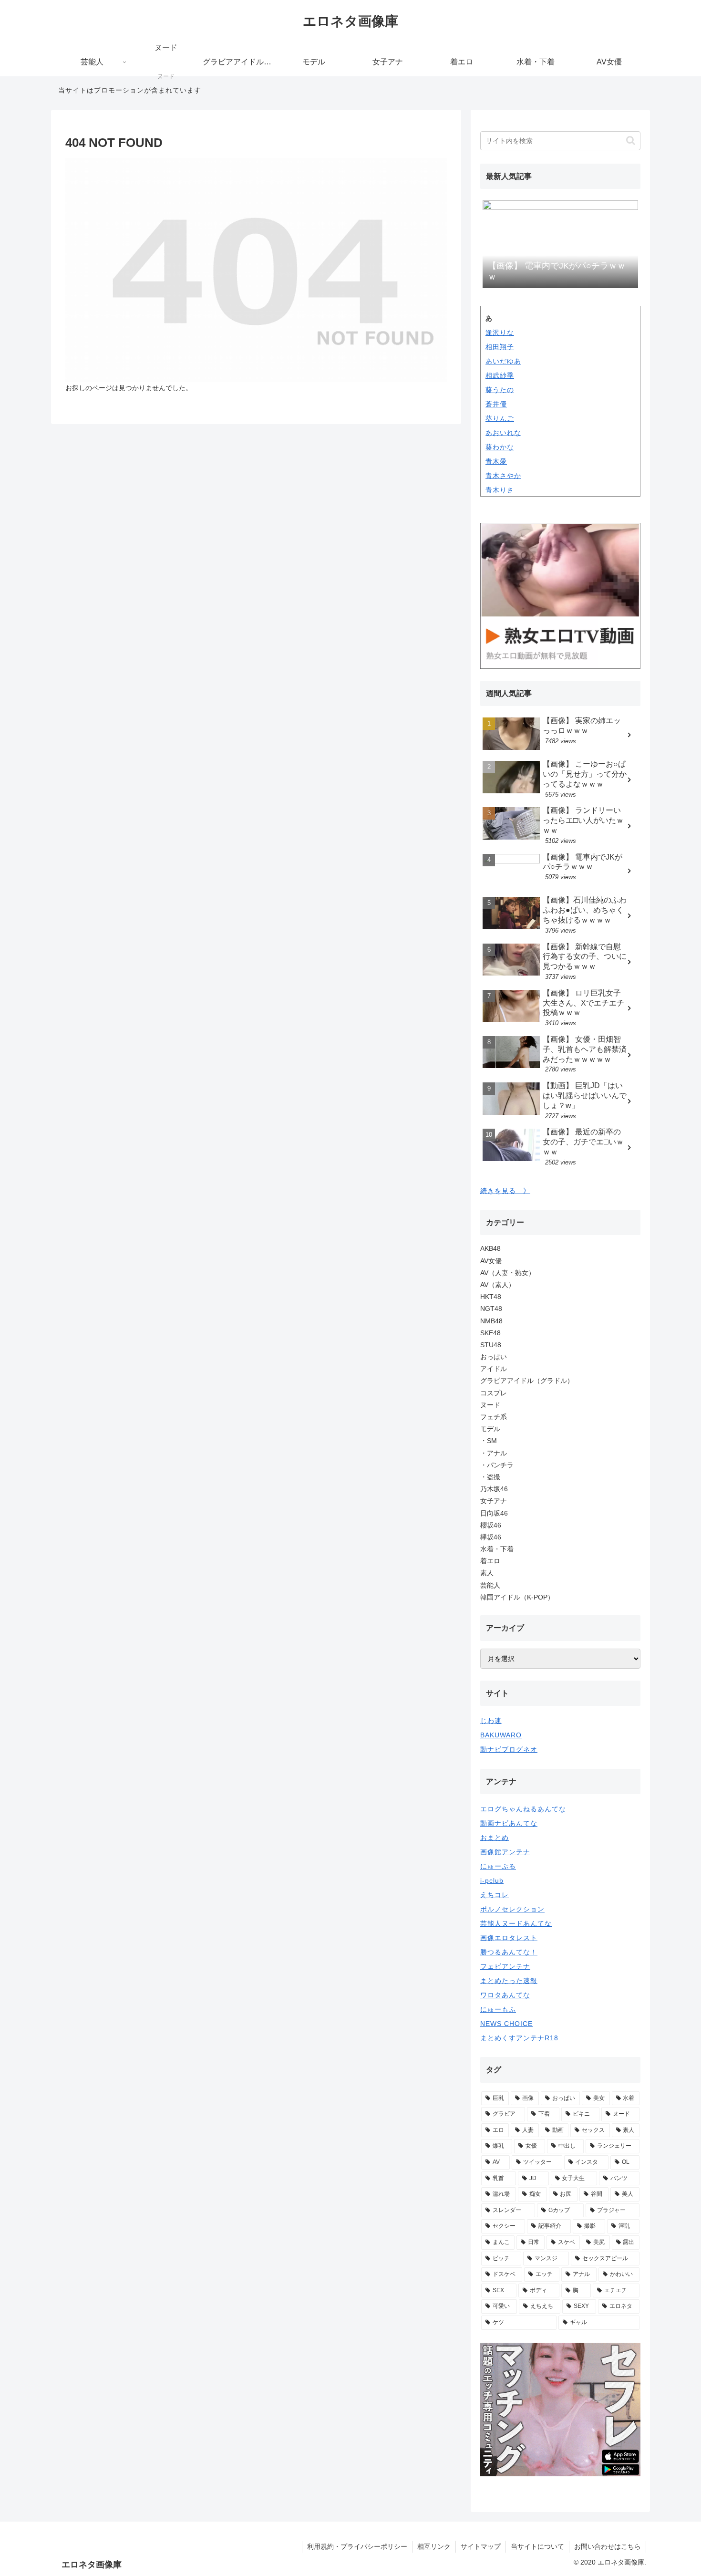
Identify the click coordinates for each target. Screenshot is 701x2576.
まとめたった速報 (509, 1981)
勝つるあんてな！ (509, 1952)
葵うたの (500, 390)
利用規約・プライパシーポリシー (357, 2546)
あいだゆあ (503, 361)
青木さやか (503, 476)
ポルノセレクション (512, 1909)
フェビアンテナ (505, 1966)
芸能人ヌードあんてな (516, 1923)
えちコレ (495, 1895)
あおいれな (503, 433)
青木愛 (496, 461)
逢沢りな (500, 332)
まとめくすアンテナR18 (519, 2038)
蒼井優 (496, 404)
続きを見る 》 (505, 1191)
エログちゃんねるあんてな (523, 1809)
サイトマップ (481, 2546)
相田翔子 (500, 347)
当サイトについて (537, 2546)
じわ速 (491, 1721)
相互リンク (434, 2546)
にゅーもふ (498, 2009)
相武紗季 (500, 375)
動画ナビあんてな (509, 1823)
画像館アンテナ (505, 1852)
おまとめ (495, 1838)
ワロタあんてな (505, 1995)
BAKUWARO (501, 1735)
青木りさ (500, 490)
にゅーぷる (498, 1866)
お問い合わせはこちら (608, 2546)
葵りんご (500, 418)
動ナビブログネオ (509, 1749)
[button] (631, 140)
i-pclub (492, 1880)
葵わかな (500, 447)
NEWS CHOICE (506, 2024)
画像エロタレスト (509, 1938)
